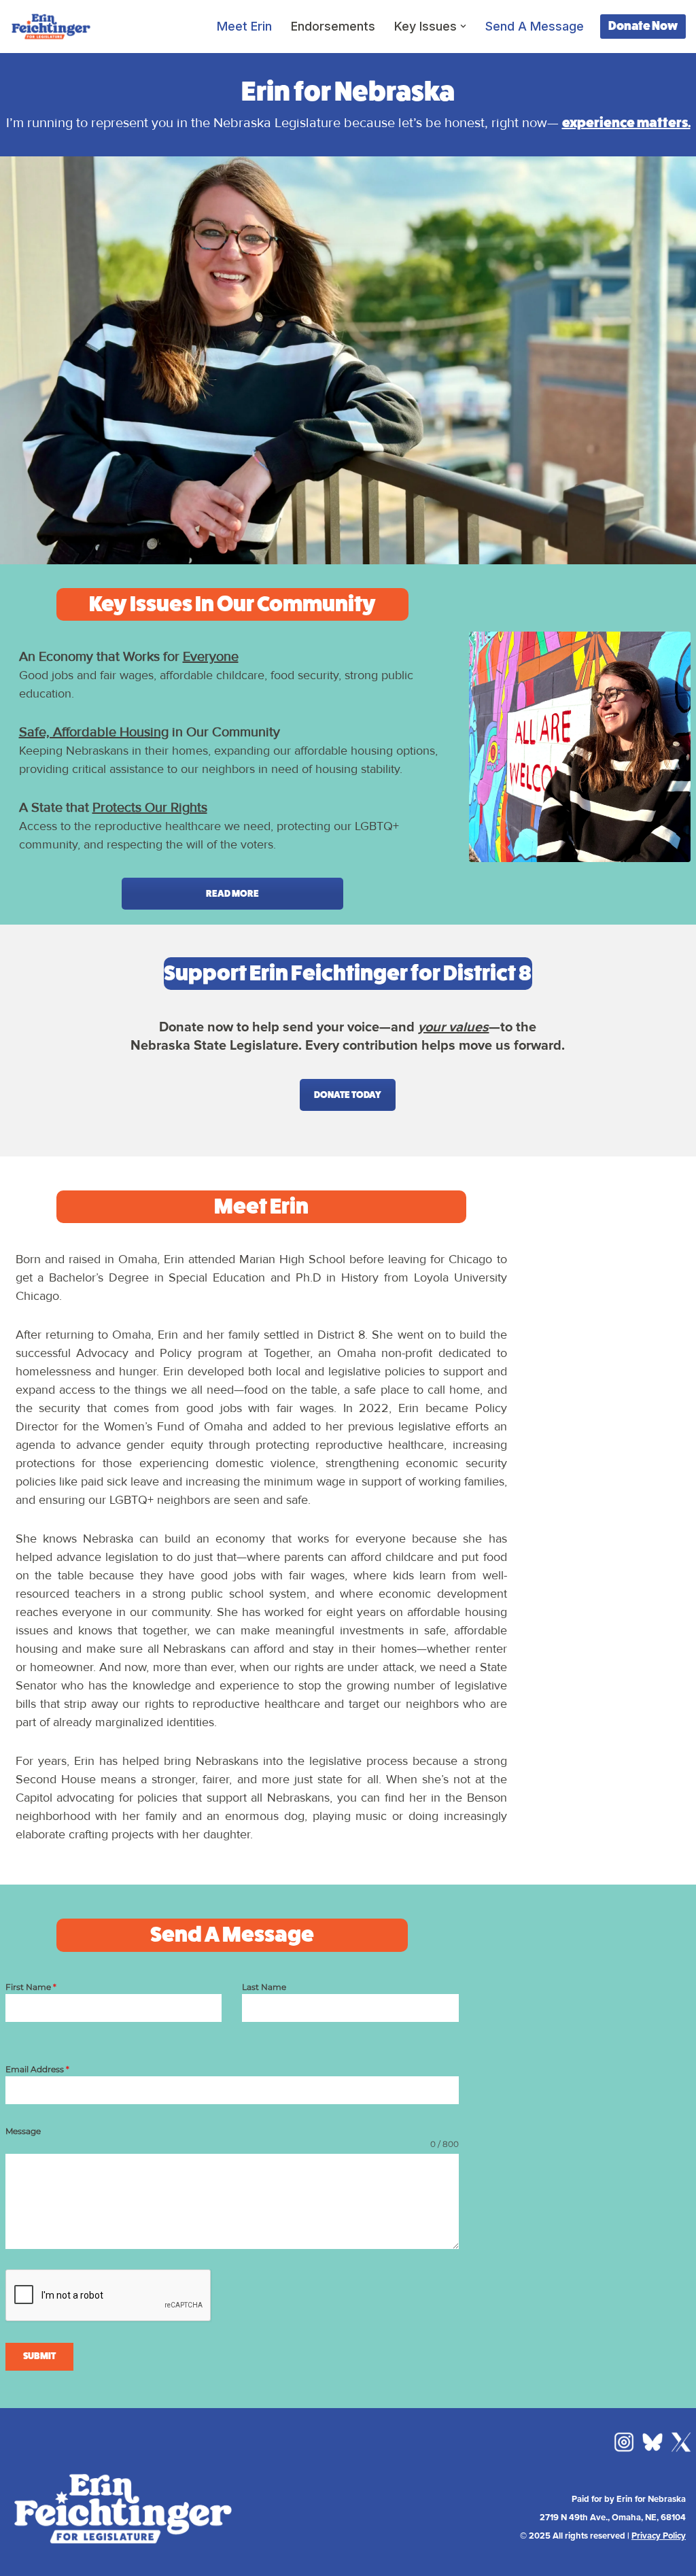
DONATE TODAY (348, 1095)
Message (23, 2131)
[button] (463, 26)
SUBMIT (39, 2356)
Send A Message (535, 26)
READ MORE (232, 894)
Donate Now (643, 26)
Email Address (37, 2069)
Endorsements (333, 26)
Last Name (264, 1987)
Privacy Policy (659, 2536)
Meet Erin (244, 26)
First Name (31, 1987)
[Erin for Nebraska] (51, 27)
